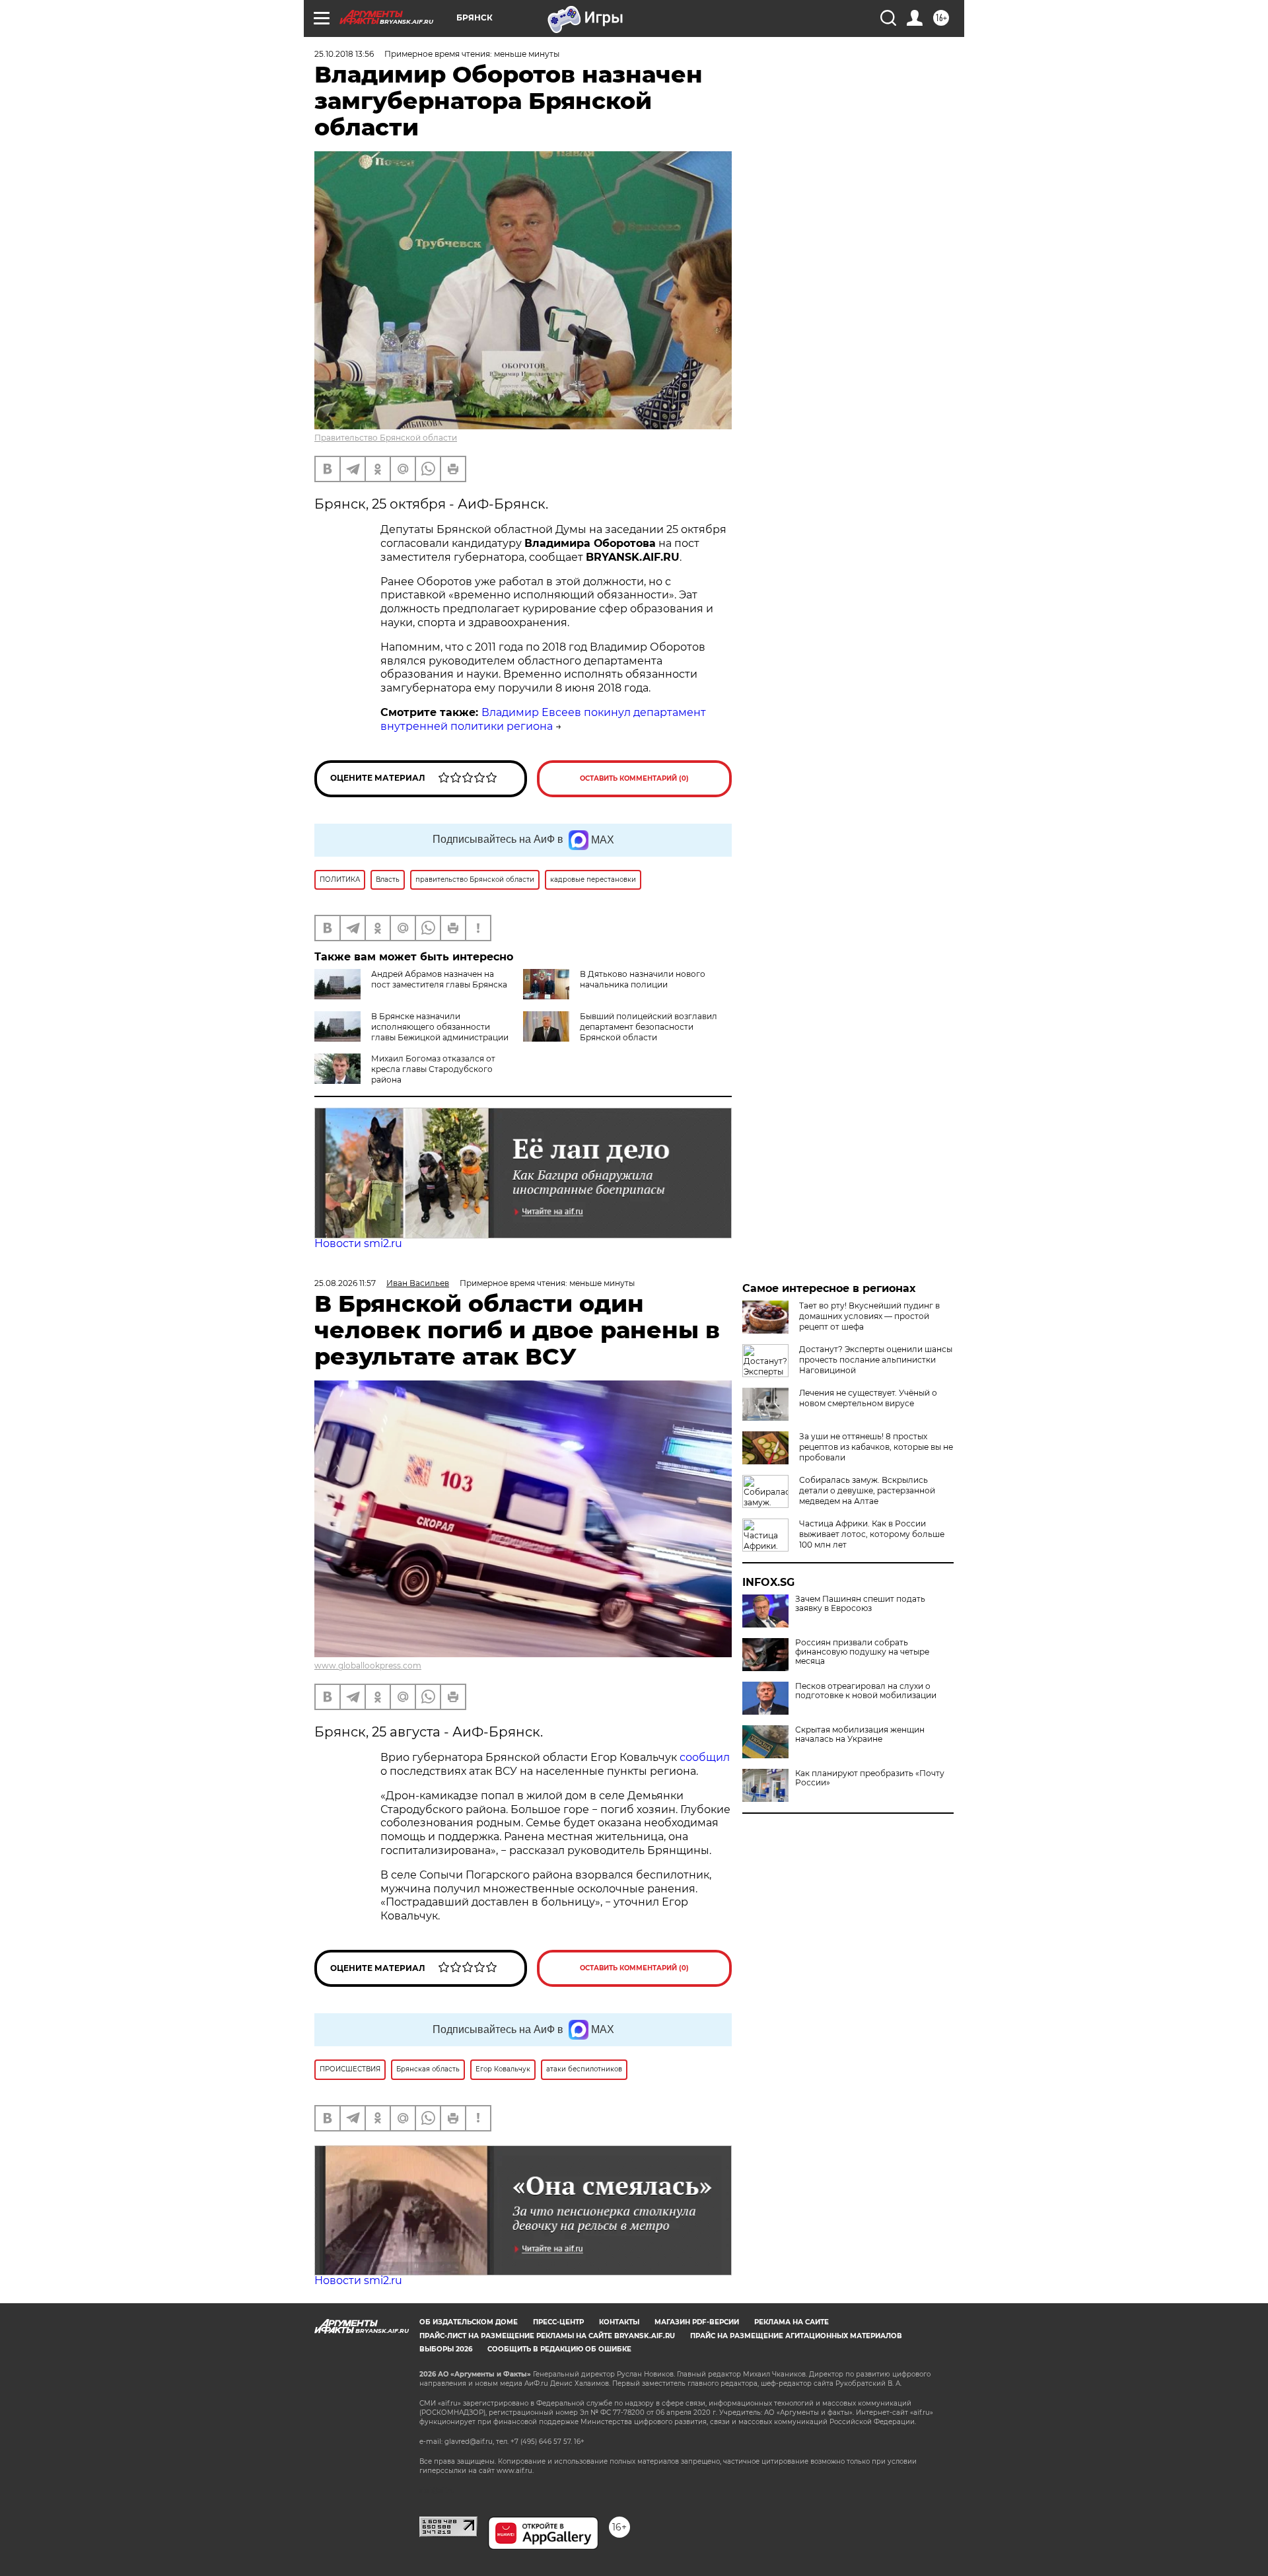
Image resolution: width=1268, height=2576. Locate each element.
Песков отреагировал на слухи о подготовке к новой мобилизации (866, 1691)
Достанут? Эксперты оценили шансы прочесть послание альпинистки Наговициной (876, 1360)
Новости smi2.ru (358, 1243)
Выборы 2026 (446, 2349)
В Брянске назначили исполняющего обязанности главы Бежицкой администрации (440, 1027)
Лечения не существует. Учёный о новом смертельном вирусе (868, 1398)
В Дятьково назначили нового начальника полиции (643, 979)
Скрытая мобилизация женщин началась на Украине (860, 1735)
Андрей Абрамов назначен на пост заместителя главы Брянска (439, 979)
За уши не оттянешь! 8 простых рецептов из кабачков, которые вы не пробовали (876, 1447)
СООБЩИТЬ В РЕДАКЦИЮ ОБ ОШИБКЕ (559, 2349)
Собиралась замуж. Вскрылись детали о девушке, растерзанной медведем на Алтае (867, 1490)
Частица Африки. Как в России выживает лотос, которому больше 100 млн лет (872, 1534)
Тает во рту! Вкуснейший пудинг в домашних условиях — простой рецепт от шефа (869, 1316)
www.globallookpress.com (368, 1665)
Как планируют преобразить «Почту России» (870, 1778)
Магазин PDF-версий (697, 2322)
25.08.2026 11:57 (345, 1283)
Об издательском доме (469, 2322)
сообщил (705, 1757)
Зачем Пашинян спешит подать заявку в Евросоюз (860, 1604)
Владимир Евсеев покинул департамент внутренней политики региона (543, 719)
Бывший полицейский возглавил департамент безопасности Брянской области (649, 1027)
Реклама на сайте (792, 2322)
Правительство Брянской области (386, 438)
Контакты (619, 2322)
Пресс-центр (558, 2322)
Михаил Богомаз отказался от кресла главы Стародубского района (433, 1069)
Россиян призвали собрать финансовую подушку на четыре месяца (862, 1652)
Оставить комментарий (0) (634, 778)
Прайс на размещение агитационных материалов (796, 2336)
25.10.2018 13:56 (344, 54)
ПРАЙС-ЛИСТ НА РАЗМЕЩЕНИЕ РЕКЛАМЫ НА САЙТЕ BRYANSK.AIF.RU (547, 2336)
